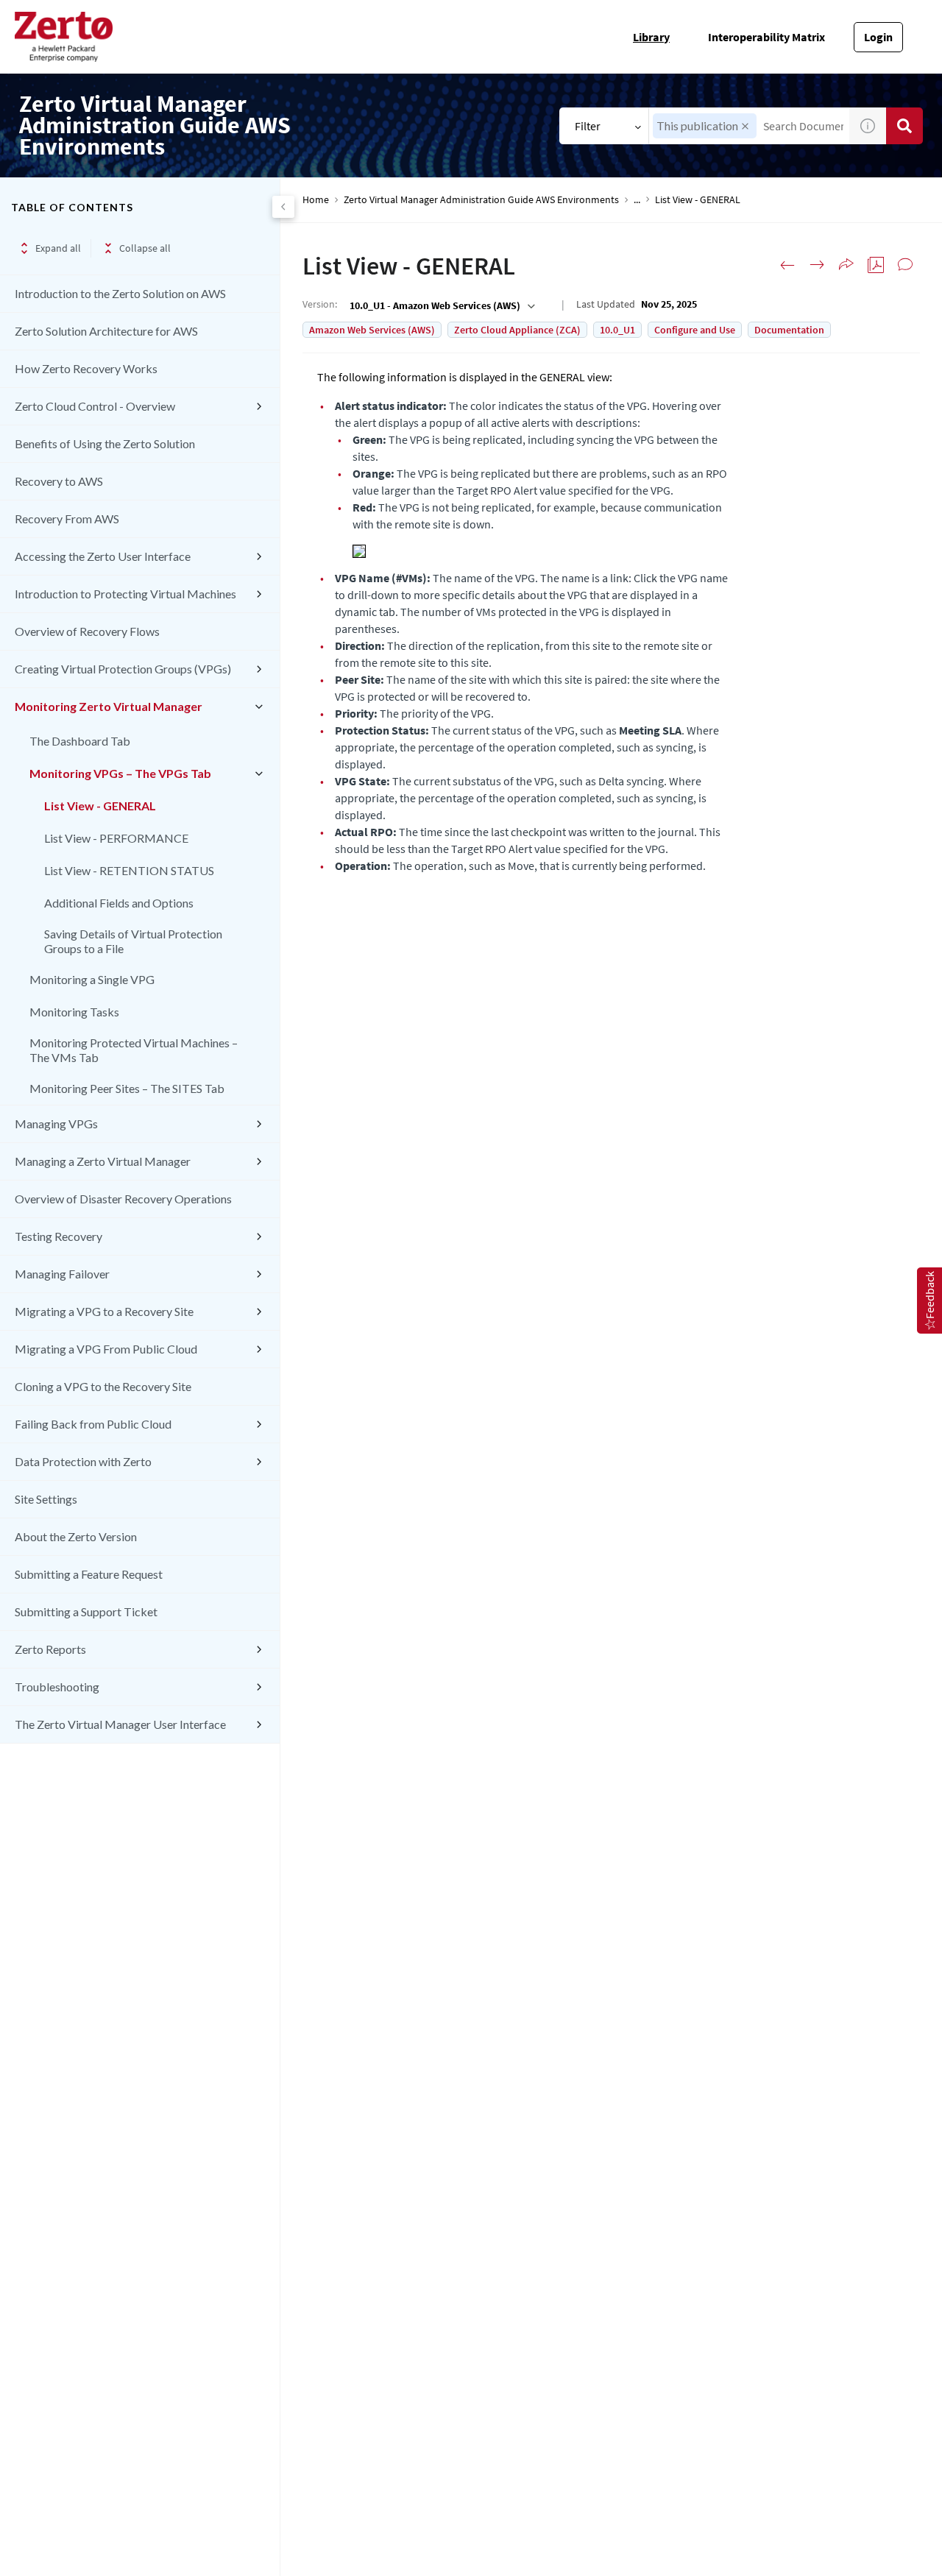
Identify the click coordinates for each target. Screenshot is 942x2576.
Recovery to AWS (59, 481)
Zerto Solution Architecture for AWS (106, 331)
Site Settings (46, 1499)
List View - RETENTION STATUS (129, 870)
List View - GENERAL (100, 806)
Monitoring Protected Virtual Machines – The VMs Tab (134, 1050)
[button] (745, 126)
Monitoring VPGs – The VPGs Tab (120, 773)
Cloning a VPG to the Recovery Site (103, 1386)
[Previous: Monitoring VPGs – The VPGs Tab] (787, 265)
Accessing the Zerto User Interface (103, 556)
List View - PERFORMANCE (116, 838)
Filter (588, 126)
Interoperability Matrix (766, 37)
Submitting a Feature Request (89, 1574)
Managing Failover (62, 1274)
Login (878, 37)
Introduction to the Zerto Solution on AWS (120, 293)
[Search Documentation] (904, 126)
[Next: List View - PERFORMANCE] (817, 265)
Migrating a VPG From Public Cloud (106, 1349)
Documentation (789, 330)
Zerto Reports (50, 1649)
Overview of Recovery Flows (87, 631)
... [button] (637, 200)
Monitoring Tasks (74, 1012)
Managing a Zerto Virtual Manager (103, 1161)
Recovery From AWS (67, 519)
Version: (320, 304)
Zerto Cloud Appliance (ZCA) (517, 330)
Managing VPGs (56, 1124)
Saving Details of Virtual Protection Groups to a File (133, 941)
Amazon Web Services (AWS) (372, 330)
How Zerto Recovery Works (86, 368)
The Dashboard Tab (80, 741)
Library (651, 37)
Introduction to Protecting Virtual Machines (125, 594)
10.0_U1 (617, 330)
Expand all (58, 248)
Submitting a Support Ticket (86, 1611)
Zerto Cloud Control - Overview (95, 406)
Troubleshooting (57, 1687)
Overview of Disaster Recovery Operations (123, 1199)
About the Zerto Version (76, 1536)
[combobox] (441, 305)
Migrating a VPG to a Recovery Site (104, 1311)
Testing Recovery (59, 1236)
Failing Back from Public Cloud (93, 1424)
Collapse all (145, 248)
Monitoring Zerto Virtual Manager (109, 706)
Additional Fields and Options (119, 903)
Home (316, 200)
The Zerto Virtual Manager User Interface (120, 1724)
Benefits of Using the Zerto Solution (105, 443)
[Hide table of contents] (283, 207)
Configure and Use (695, 330)
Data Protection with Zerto (83, 1461)
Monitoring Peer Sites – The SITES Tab (127, 1088)
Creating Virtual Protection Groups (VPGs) (123, 669)
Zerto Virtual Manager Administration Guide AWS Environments (481, 200)
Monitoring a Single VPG (92, 979)
